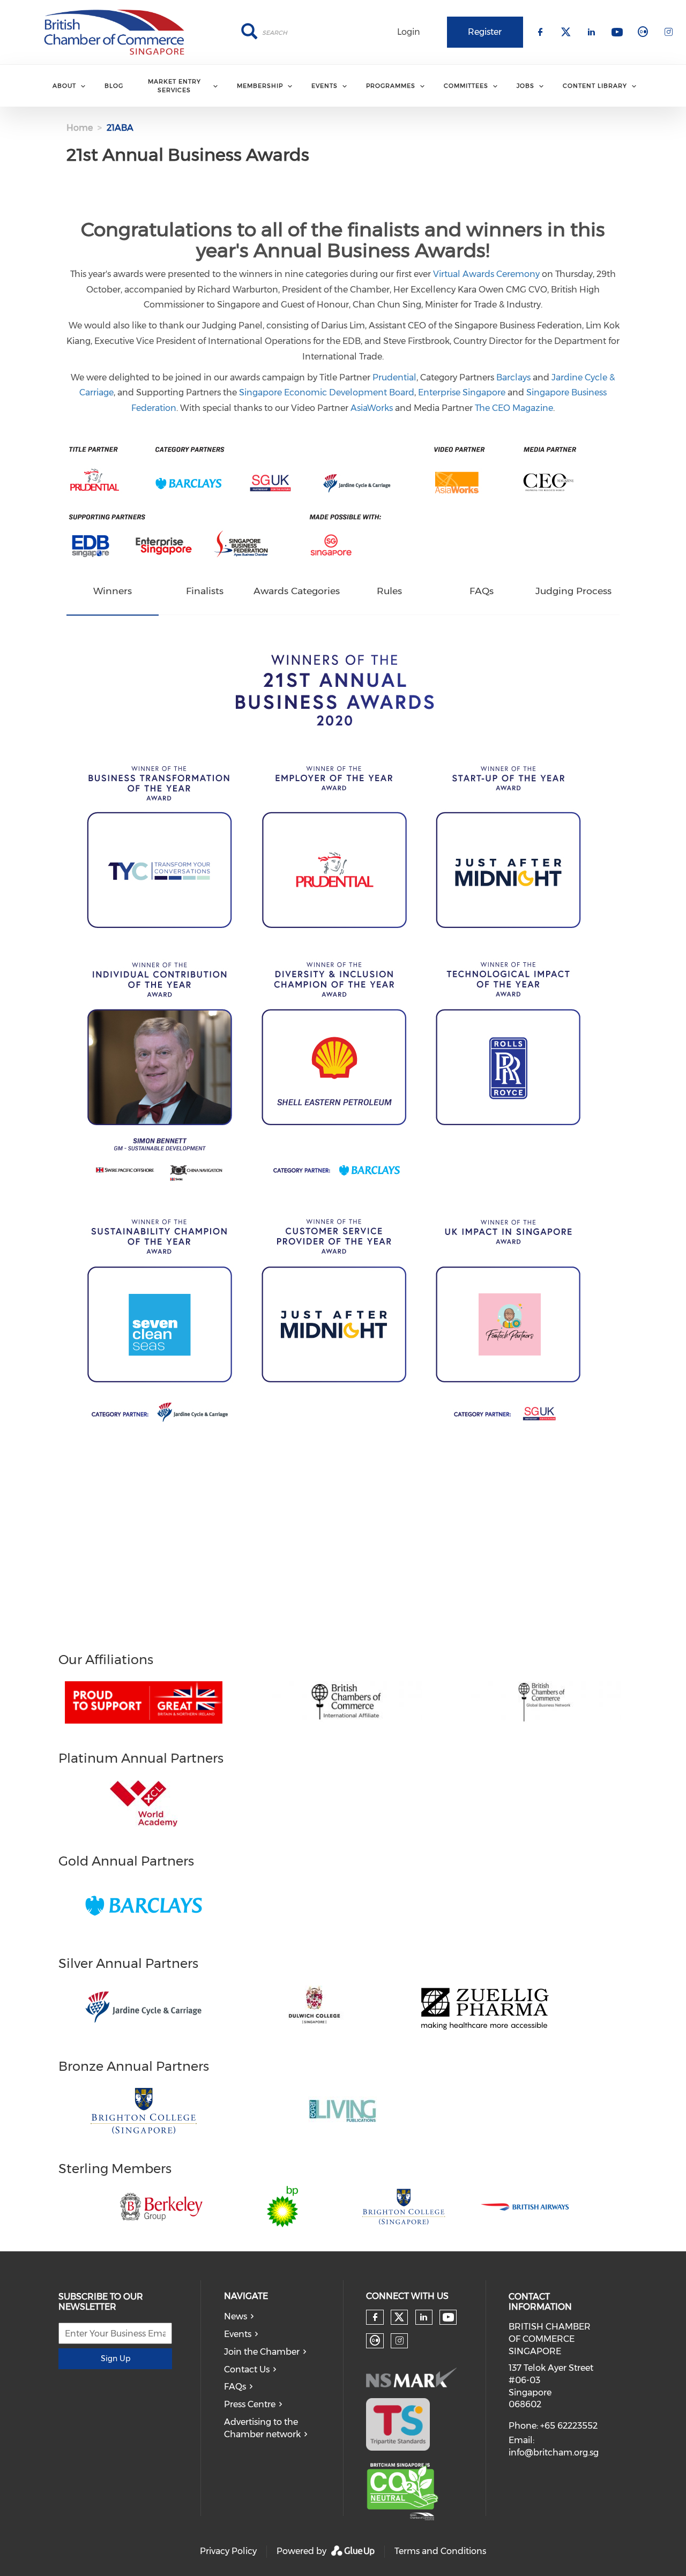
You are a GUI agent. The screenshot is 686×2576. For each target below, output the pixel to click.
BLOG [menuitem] (114, 86)
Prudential (394, 377)
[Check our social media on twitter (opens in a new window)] (399, 2317)
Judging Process (573, 591)
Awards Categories (297, 591)
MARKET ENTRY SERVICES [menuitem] (174, 85)
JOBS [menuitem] (525, 86)
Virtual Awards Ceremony (486, 274)
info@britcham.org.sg (554, 2453)
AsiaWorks (372, 408)
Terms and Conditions (440, 2551)
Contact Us (247, 2369)
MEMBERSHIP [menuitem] (260, 86)
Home (80, 128)
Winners (113, 591)
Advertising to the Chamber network (262, 2428)
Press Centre (250, 2404)
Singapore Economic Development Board (327, 392)
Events (238, 2334)
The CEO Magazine (514, 408)
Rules (389, 591)
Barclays (513, 377)
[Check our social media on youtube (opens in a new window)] (448, 2317)
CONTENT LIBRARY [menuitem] (595, 86)
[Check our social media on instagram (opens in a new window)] (400, 2341)
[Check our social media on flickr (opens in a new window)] (375, 2341)
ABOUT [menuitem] (64, 86)
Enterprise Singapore (462, 392)
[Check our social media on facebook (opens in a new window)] (375, 2317)
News (236, 2316)
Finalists (205, 591)
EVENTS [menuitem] (325, 86)
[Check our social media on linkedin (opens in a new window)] (424, 2317)
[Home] (114, 32)
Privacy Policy (228, 2551)
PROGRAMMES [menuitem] (391, 86)
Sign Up (115, 2358)
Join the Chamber (262, 2352)
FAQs (482, 591)
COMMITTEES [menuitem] (466, 86)
